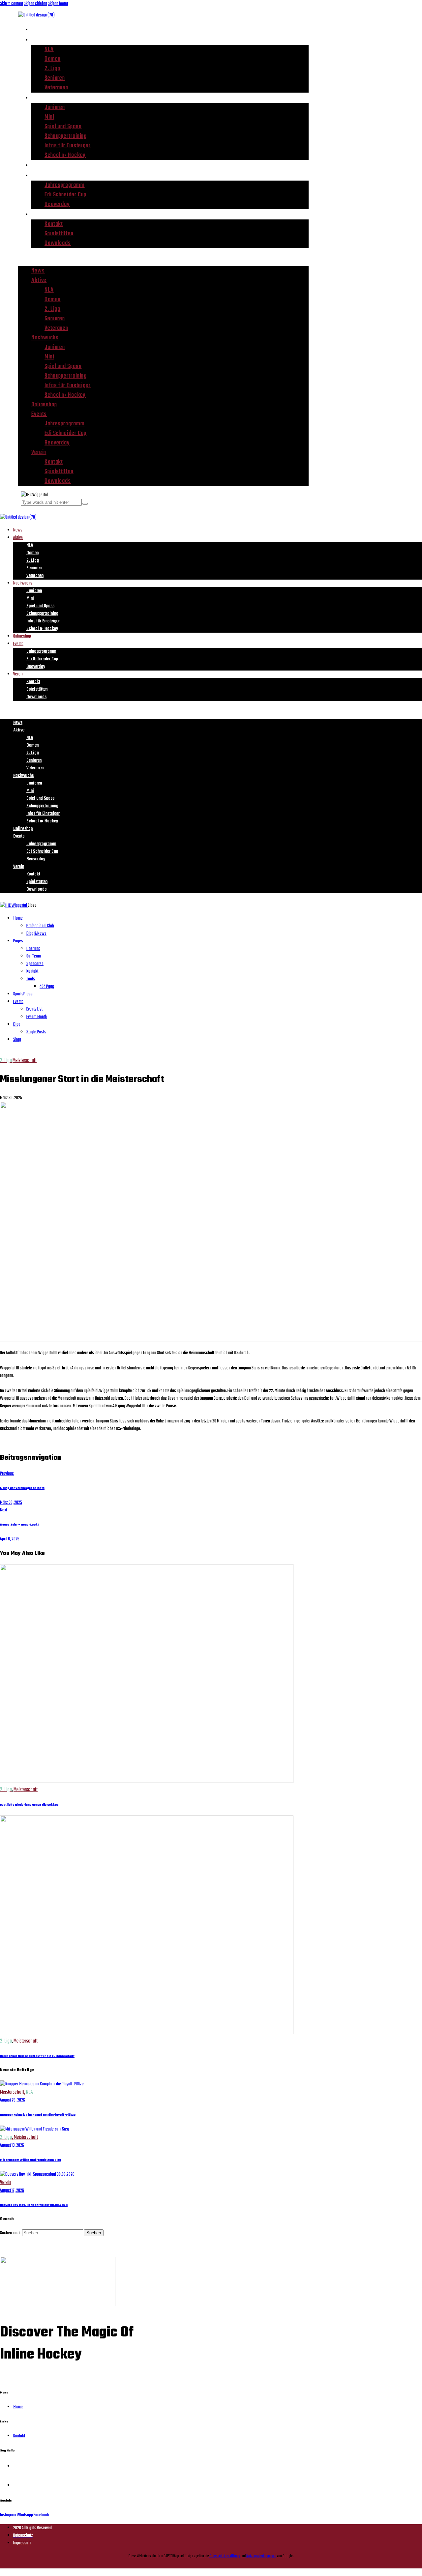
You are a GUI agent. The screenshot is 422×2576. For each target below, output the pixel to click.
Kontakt (54, 224)
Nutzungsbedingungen (261, 2556)
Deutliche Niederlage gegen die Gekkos (29, 1805)
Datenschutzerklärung (225, 2556)
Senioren (55, 78)
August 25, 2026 (13, 2100)
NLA (49, 50)
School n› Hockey (65, 155)
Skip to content (12, 4)
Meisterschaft (25, 1061)
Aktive (40, 40)
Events (40, 175)
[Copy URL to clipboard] (26, 1442)
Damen (53, 59)
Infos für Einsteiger (68, 146)
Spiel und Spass (63, 127)
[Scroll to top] (4, 2572)
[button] (163, 257)
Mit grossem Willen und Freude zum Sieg (30, 2160)
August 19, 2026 (12, 2146)
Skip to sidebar (35, 4)
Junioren (55, 108)
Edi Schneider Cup (65, 195)
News (39, 29)
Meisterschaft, (13, 2092)
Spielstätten (59, 234)
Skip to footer (58, 4)
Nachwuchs (47, 98)
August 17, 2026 (12, 2191)
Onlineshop (46, 165)
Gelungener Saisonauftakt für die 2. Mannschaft (37, 2056)
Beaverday (57, 204)
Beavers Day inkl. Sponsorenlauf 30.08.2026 (34, 2205)
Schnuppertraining (66, 136)
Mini (49, 117)
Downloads (58, 243)
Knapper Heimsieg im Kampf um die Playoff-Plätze (38, 2115)
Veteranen (56, 88)
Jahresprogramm (65, 185)
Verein (40, 214)
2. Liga (52, 69)
